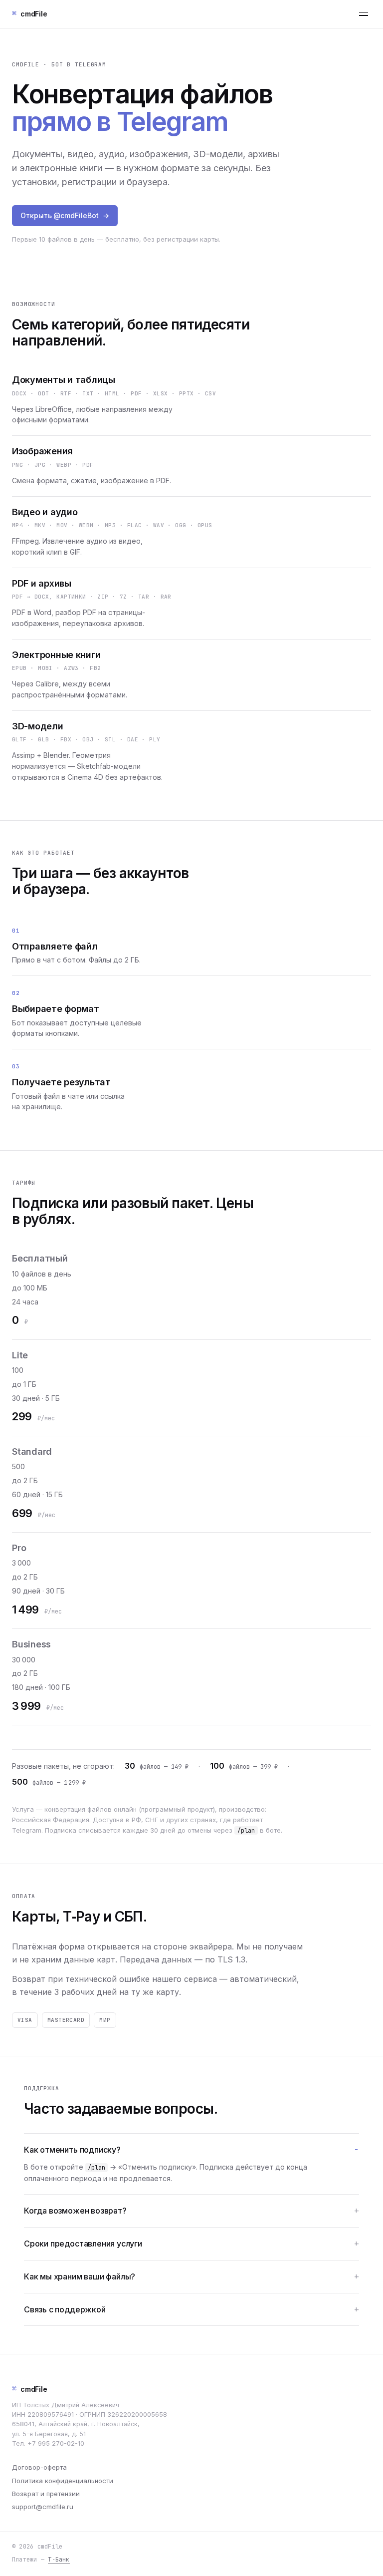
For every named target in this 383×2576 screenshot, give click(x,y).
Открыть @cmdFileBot (65, 215)
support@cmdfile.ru (43, 2507)
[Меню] (363, 14)
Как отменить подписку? (72, 2150)
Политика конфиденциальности (63, 2481)
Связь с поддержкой (65, 2309)
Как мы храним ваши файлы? (80, 2276)
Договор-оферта (39, 2467)
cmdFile (30, 2389)
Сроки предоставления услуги (83, 2244)
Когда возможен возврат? (75, 2211)
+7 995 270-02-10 (56, 2443)
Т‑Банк (59, 2559)
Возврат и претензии (46, 2494)
